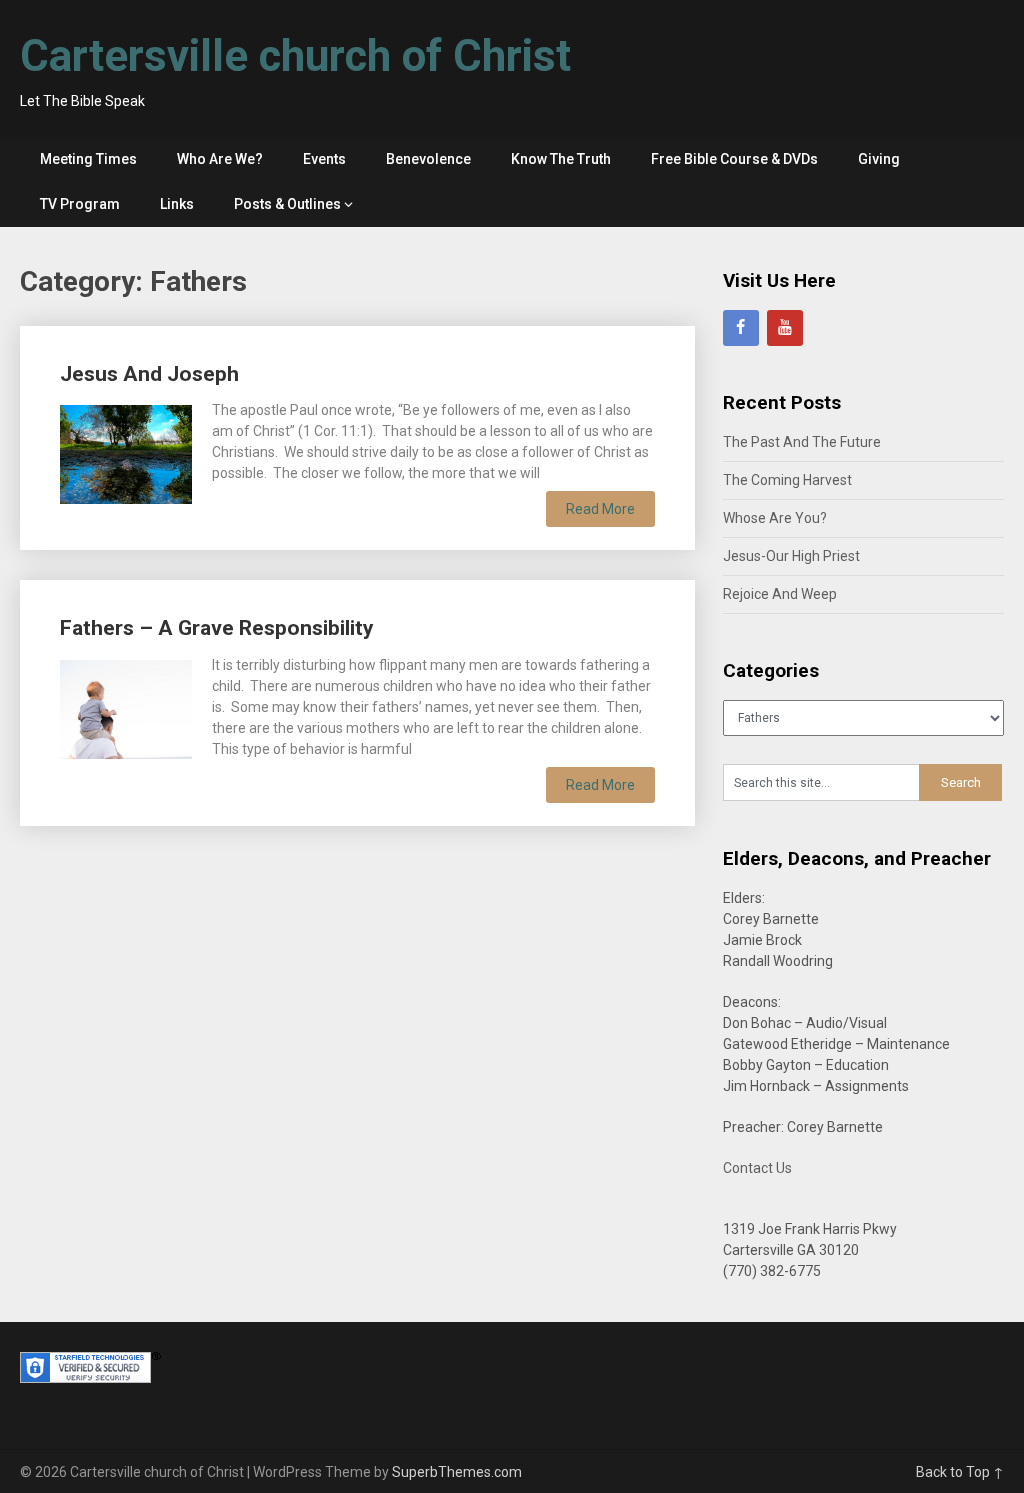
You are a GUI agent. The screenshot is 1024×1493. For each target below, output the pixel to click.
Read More (600, 509)
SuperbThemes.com (457, 1472)
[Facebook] (741, 328)
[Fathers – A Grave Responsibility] (126, 707)
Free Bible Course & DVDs (734, 159)
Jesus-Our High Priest (791, 556)
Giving (879, 159)
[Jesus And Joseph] (126, 452)
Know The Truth (561, 159)
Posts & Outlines (287, 204)
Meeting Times (88, 159)
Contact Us (757, 1168)
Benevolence (428, 159)
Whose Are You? (775, 518)
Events (324, 159)
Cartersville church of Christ (295, 56)
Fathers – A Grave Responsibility (217, 628)
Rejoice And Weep (780, 594)
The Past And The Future (802, 442)
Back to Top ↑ (960, 1472)
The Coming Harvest (787, 480)
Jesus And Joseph (149, 374)
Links (177, 204)
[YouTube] (785, 328)
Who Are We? (220, 159)
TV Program (80, 204)
